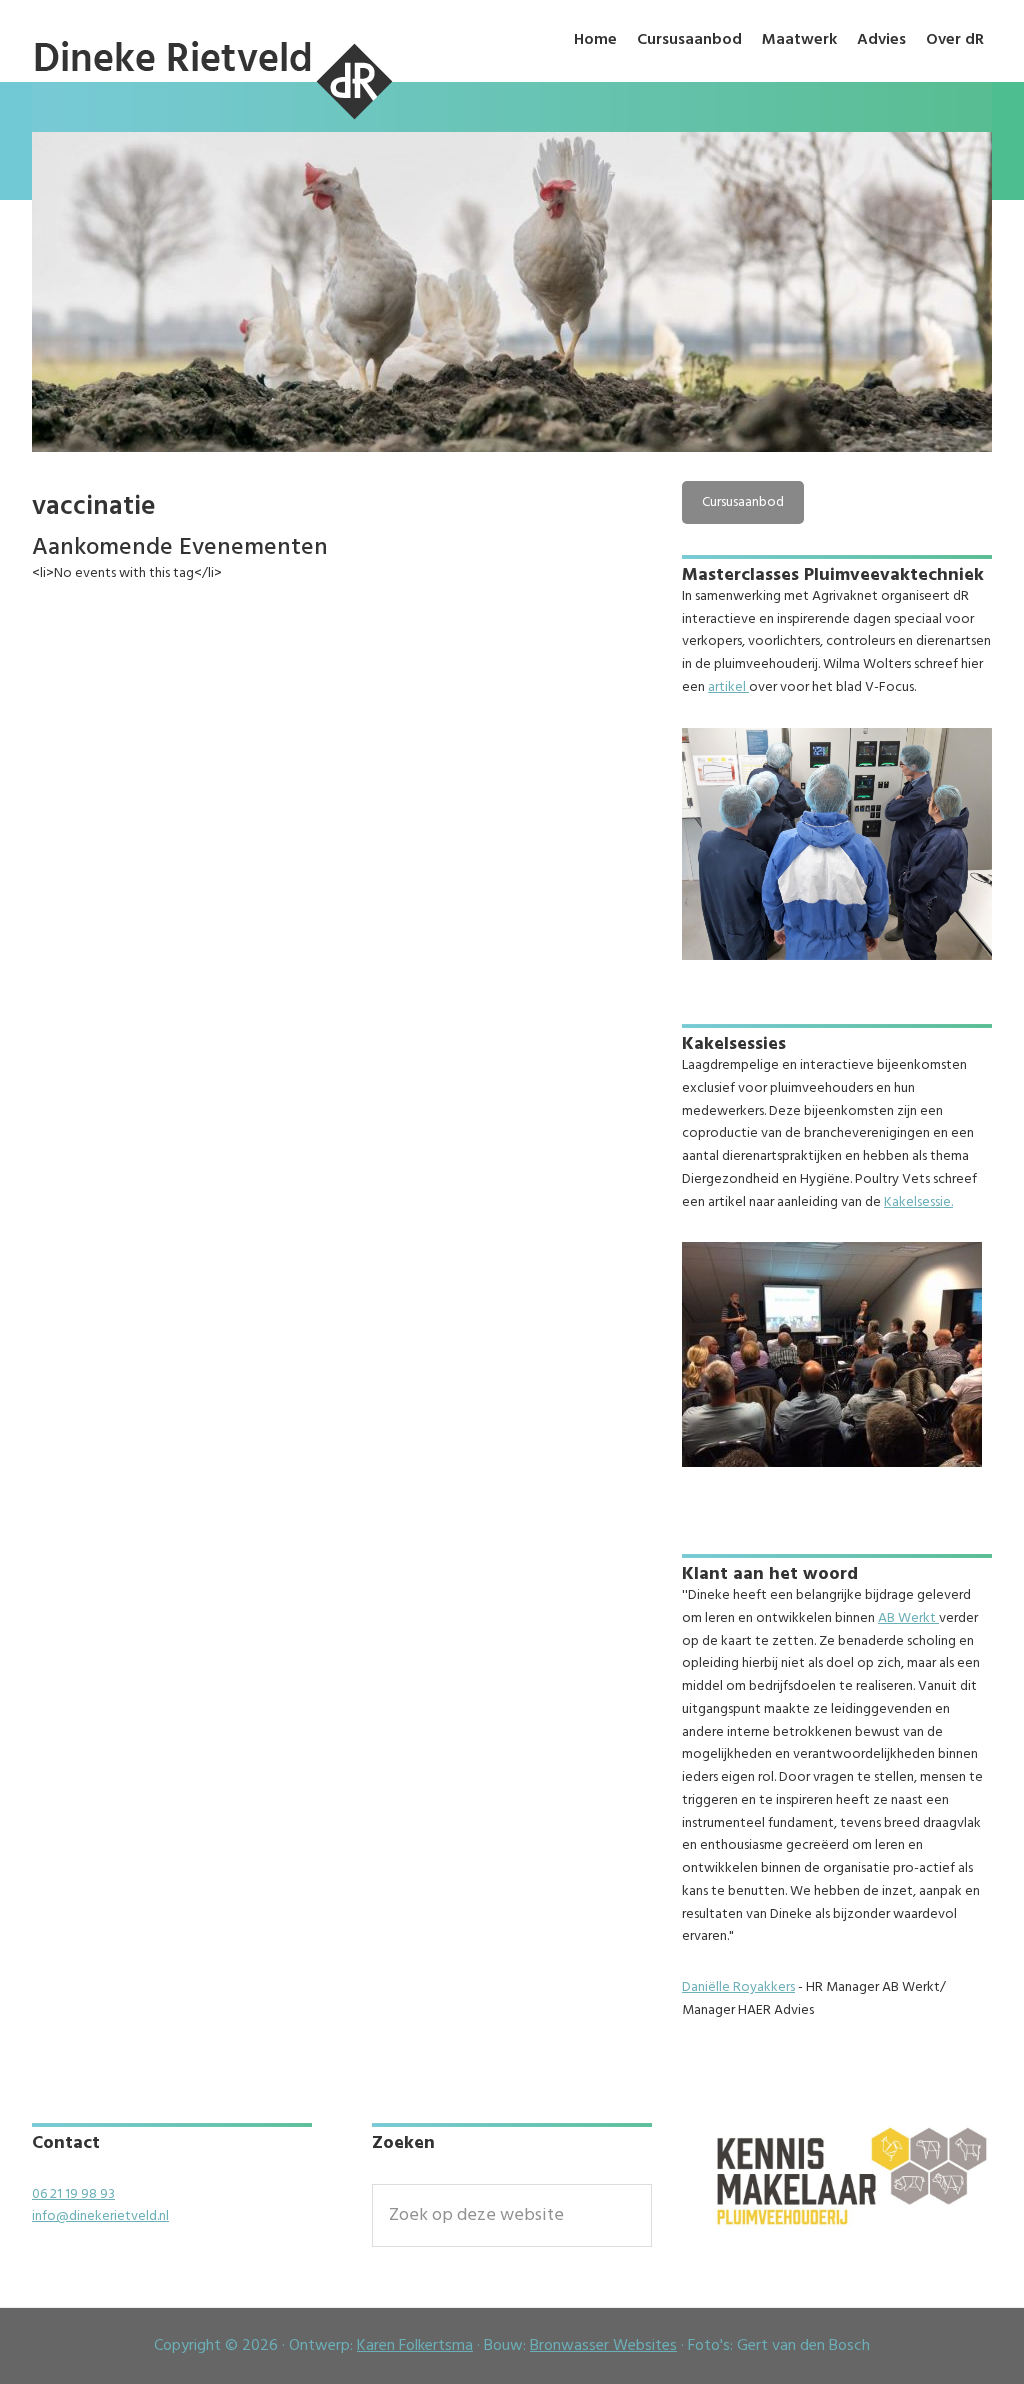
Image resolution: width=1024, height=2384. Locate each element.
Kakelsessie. (918, 1202)
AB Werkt (908, 1618)
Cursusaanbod (743, 502)
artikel (728, 687)
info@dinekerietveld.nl (100, 2216)
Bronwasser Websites (603, 2346)
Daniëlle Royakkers (738, 1987)
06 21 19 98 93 (73, 2194)
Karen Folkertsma (415, 2346)
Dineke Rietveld (212, 122)
